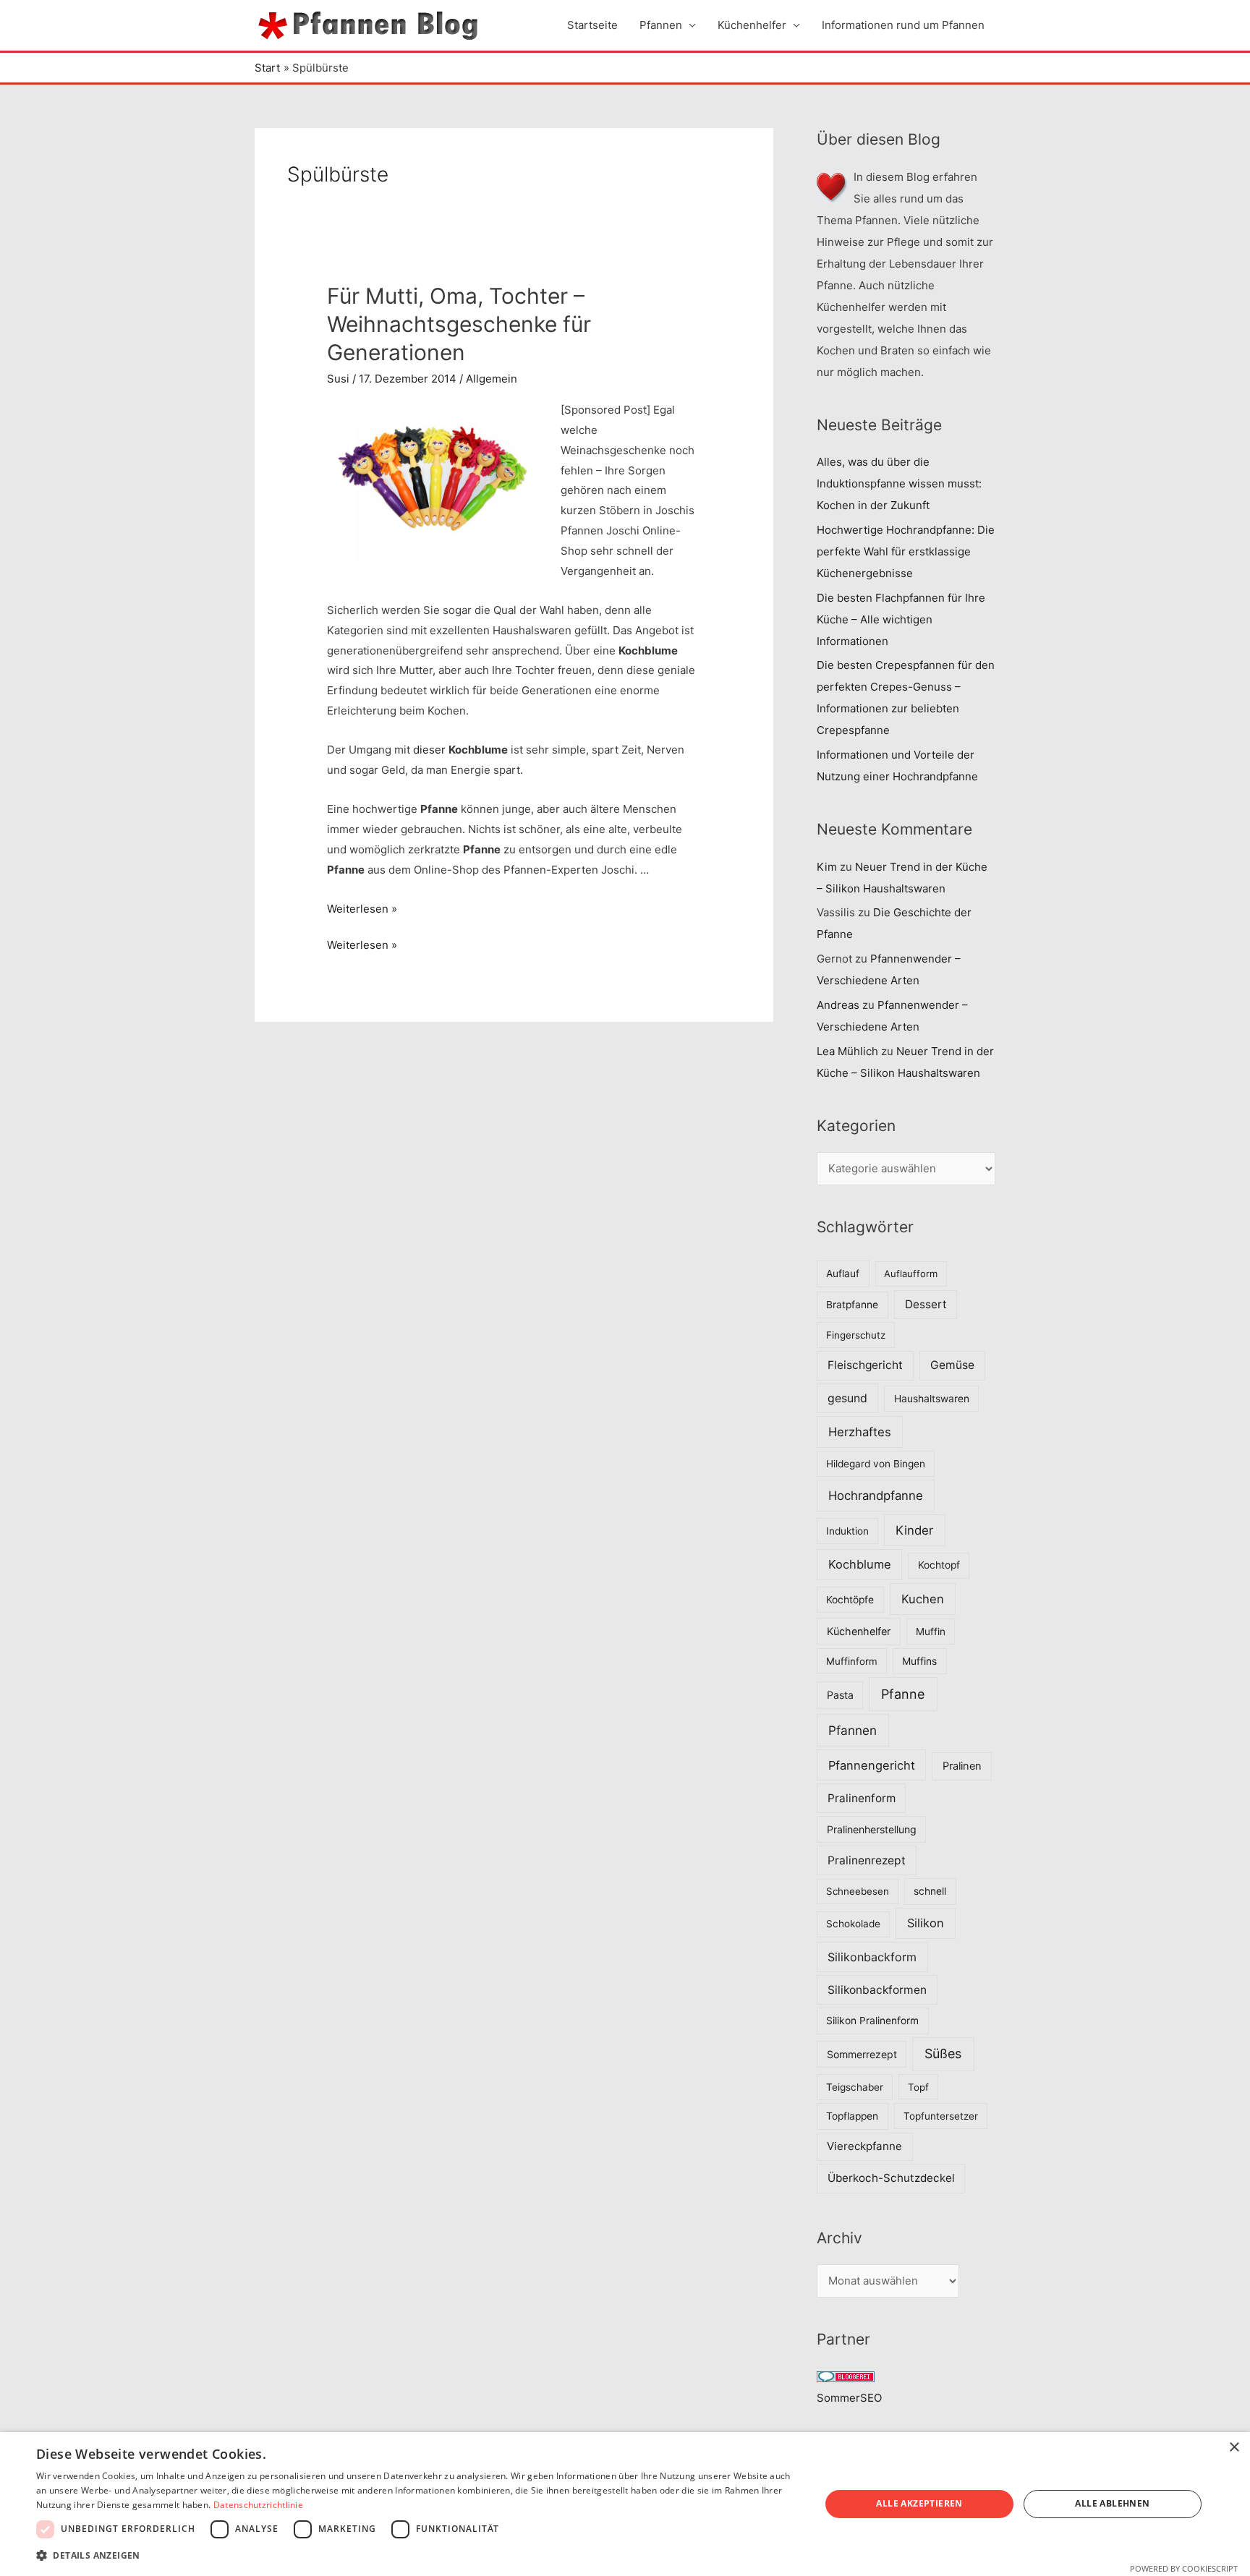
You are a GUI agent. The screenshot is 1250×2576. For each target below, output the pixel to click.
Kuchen (923, 1599)
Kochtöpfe (850, 1600)
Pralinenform (862, 1798)
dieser (429, 750)
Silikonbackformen (877, 1990)
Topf (918, 2087)
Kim (827, 867)
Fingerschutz (856, 1335)
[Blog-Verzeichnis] (846, 2376)
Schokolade (853, 1924)
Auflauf (843, 1274)
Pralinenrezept (867, 1860)
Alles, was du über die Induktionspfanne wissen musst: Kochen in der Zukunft (899, 483)
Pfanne (903, 1694)
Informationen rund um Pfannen (903, 25)
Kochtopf (939, 1565)
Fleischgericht (865, 1365)
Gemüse (952, 1365)
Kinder (914, 1530)
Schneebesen (858, 1891)
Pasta (840, 1695)
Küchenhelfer (752, 25)
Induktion (847, 1531)
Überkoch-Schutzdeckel (891, 2178)
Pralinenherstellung (872, 1829)
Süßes (943, 2053)
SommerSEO (849, 2398)
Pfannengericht (872, 1765)
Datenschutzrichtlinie (258, 2505)
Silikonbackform (872, 1957)
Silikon (926, 1923)
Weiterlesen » (362, 909)
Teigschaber (855, 2087)
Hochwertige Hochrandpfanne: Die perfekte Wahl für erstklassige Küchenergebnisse (906, 551)
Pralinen (962, 1766)
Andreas (838, 1005)
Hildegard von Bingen (876, 1464)
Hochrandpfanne (876, 1496)
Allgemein (492, 379)
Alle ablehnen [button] (1112, 2503)
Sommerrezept (862, 2054)
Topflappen (852, 2116)
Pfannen (661, 25)
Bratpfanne (852, 1305)
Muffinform (852, 1661)
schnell (930, 1891)
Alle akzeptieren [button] (919, 2503)
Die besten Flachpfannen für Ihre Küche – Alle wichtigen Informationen (901, 619)
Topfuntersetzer (941, 2116)
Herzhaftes (860, 1432)
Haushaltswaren (932, 1399)
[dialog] (625, 2504)
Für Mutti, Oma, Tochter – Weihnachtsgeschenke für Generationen (459, 324)
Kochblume (860, 1564)
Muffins (919, 1661)
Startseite (592, 25)
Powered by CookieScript (1184, 2568)
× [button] (1234, 2448)
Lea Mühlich (847, 1051)
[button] (417, 2556)
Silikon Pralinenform (872, 2021)
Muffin (931, 1632)
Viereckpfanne (864, 2146)
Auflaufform (911, 1274)
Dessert (926, 1304)
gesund (847, 1398)
